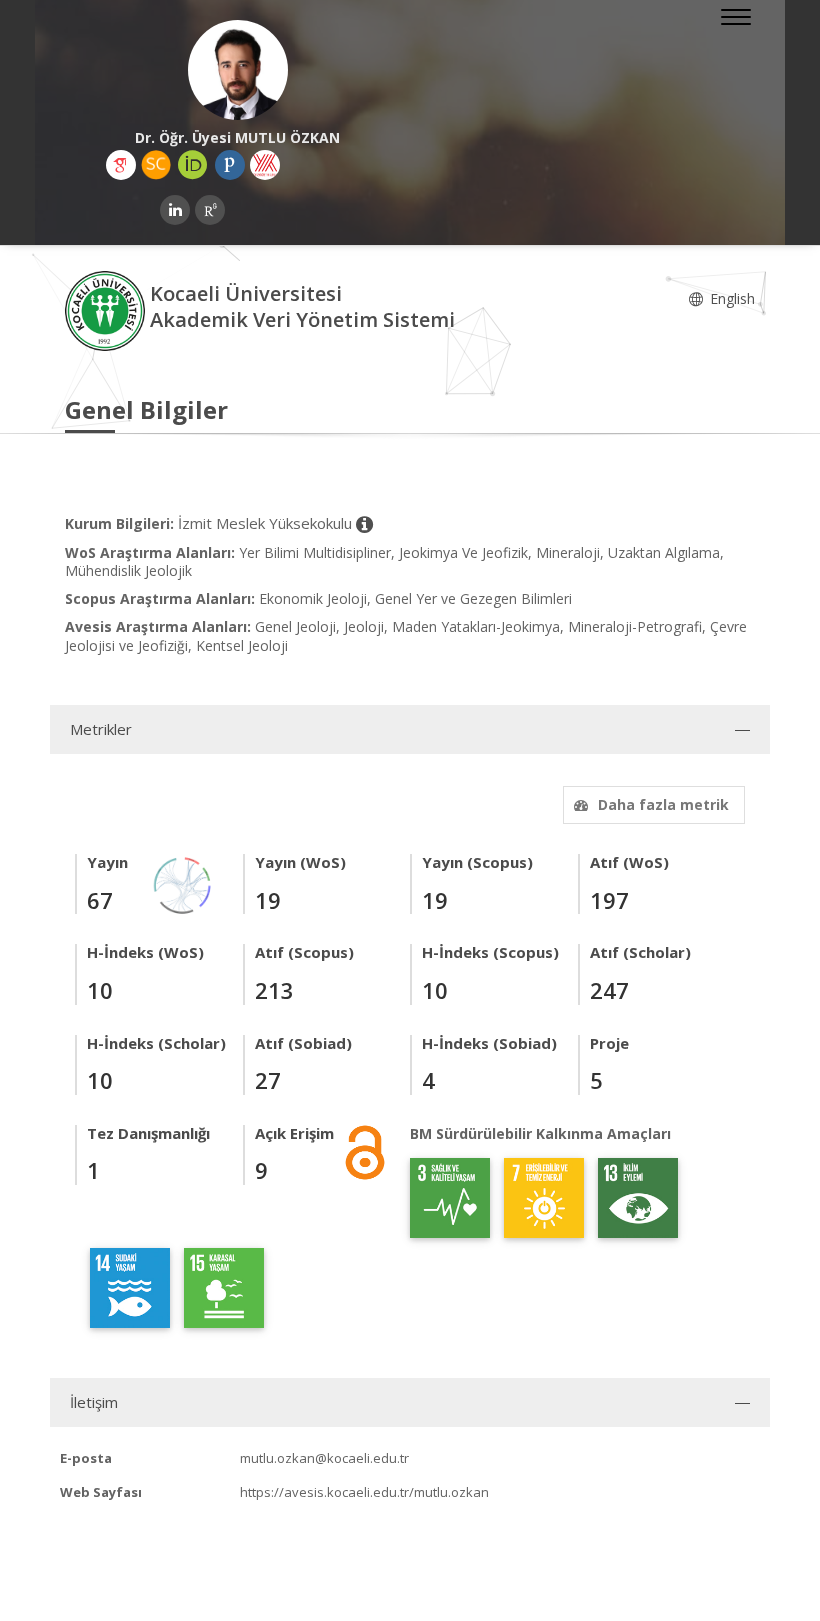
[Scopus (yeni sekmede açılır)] (156, 165)
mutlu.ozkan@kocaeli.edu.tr (324, 1458)
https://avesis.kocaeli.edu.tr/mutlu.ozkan (364, 1492)
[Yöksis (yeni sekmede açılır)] (265, 165)
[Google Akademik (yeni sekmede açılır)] (121, 165)
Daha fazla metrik (663, 804)
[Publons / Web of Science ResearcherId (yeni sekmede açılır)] (230, 165)
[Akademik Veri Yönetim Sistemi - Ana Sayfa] (107, 309)
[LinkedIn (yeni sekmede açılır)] (175, 210)
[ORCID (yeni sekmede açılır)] (193, 165)
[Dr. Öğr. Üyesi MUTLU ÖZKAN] (237, 70)
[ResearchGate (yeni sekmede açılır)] (210, 210)
